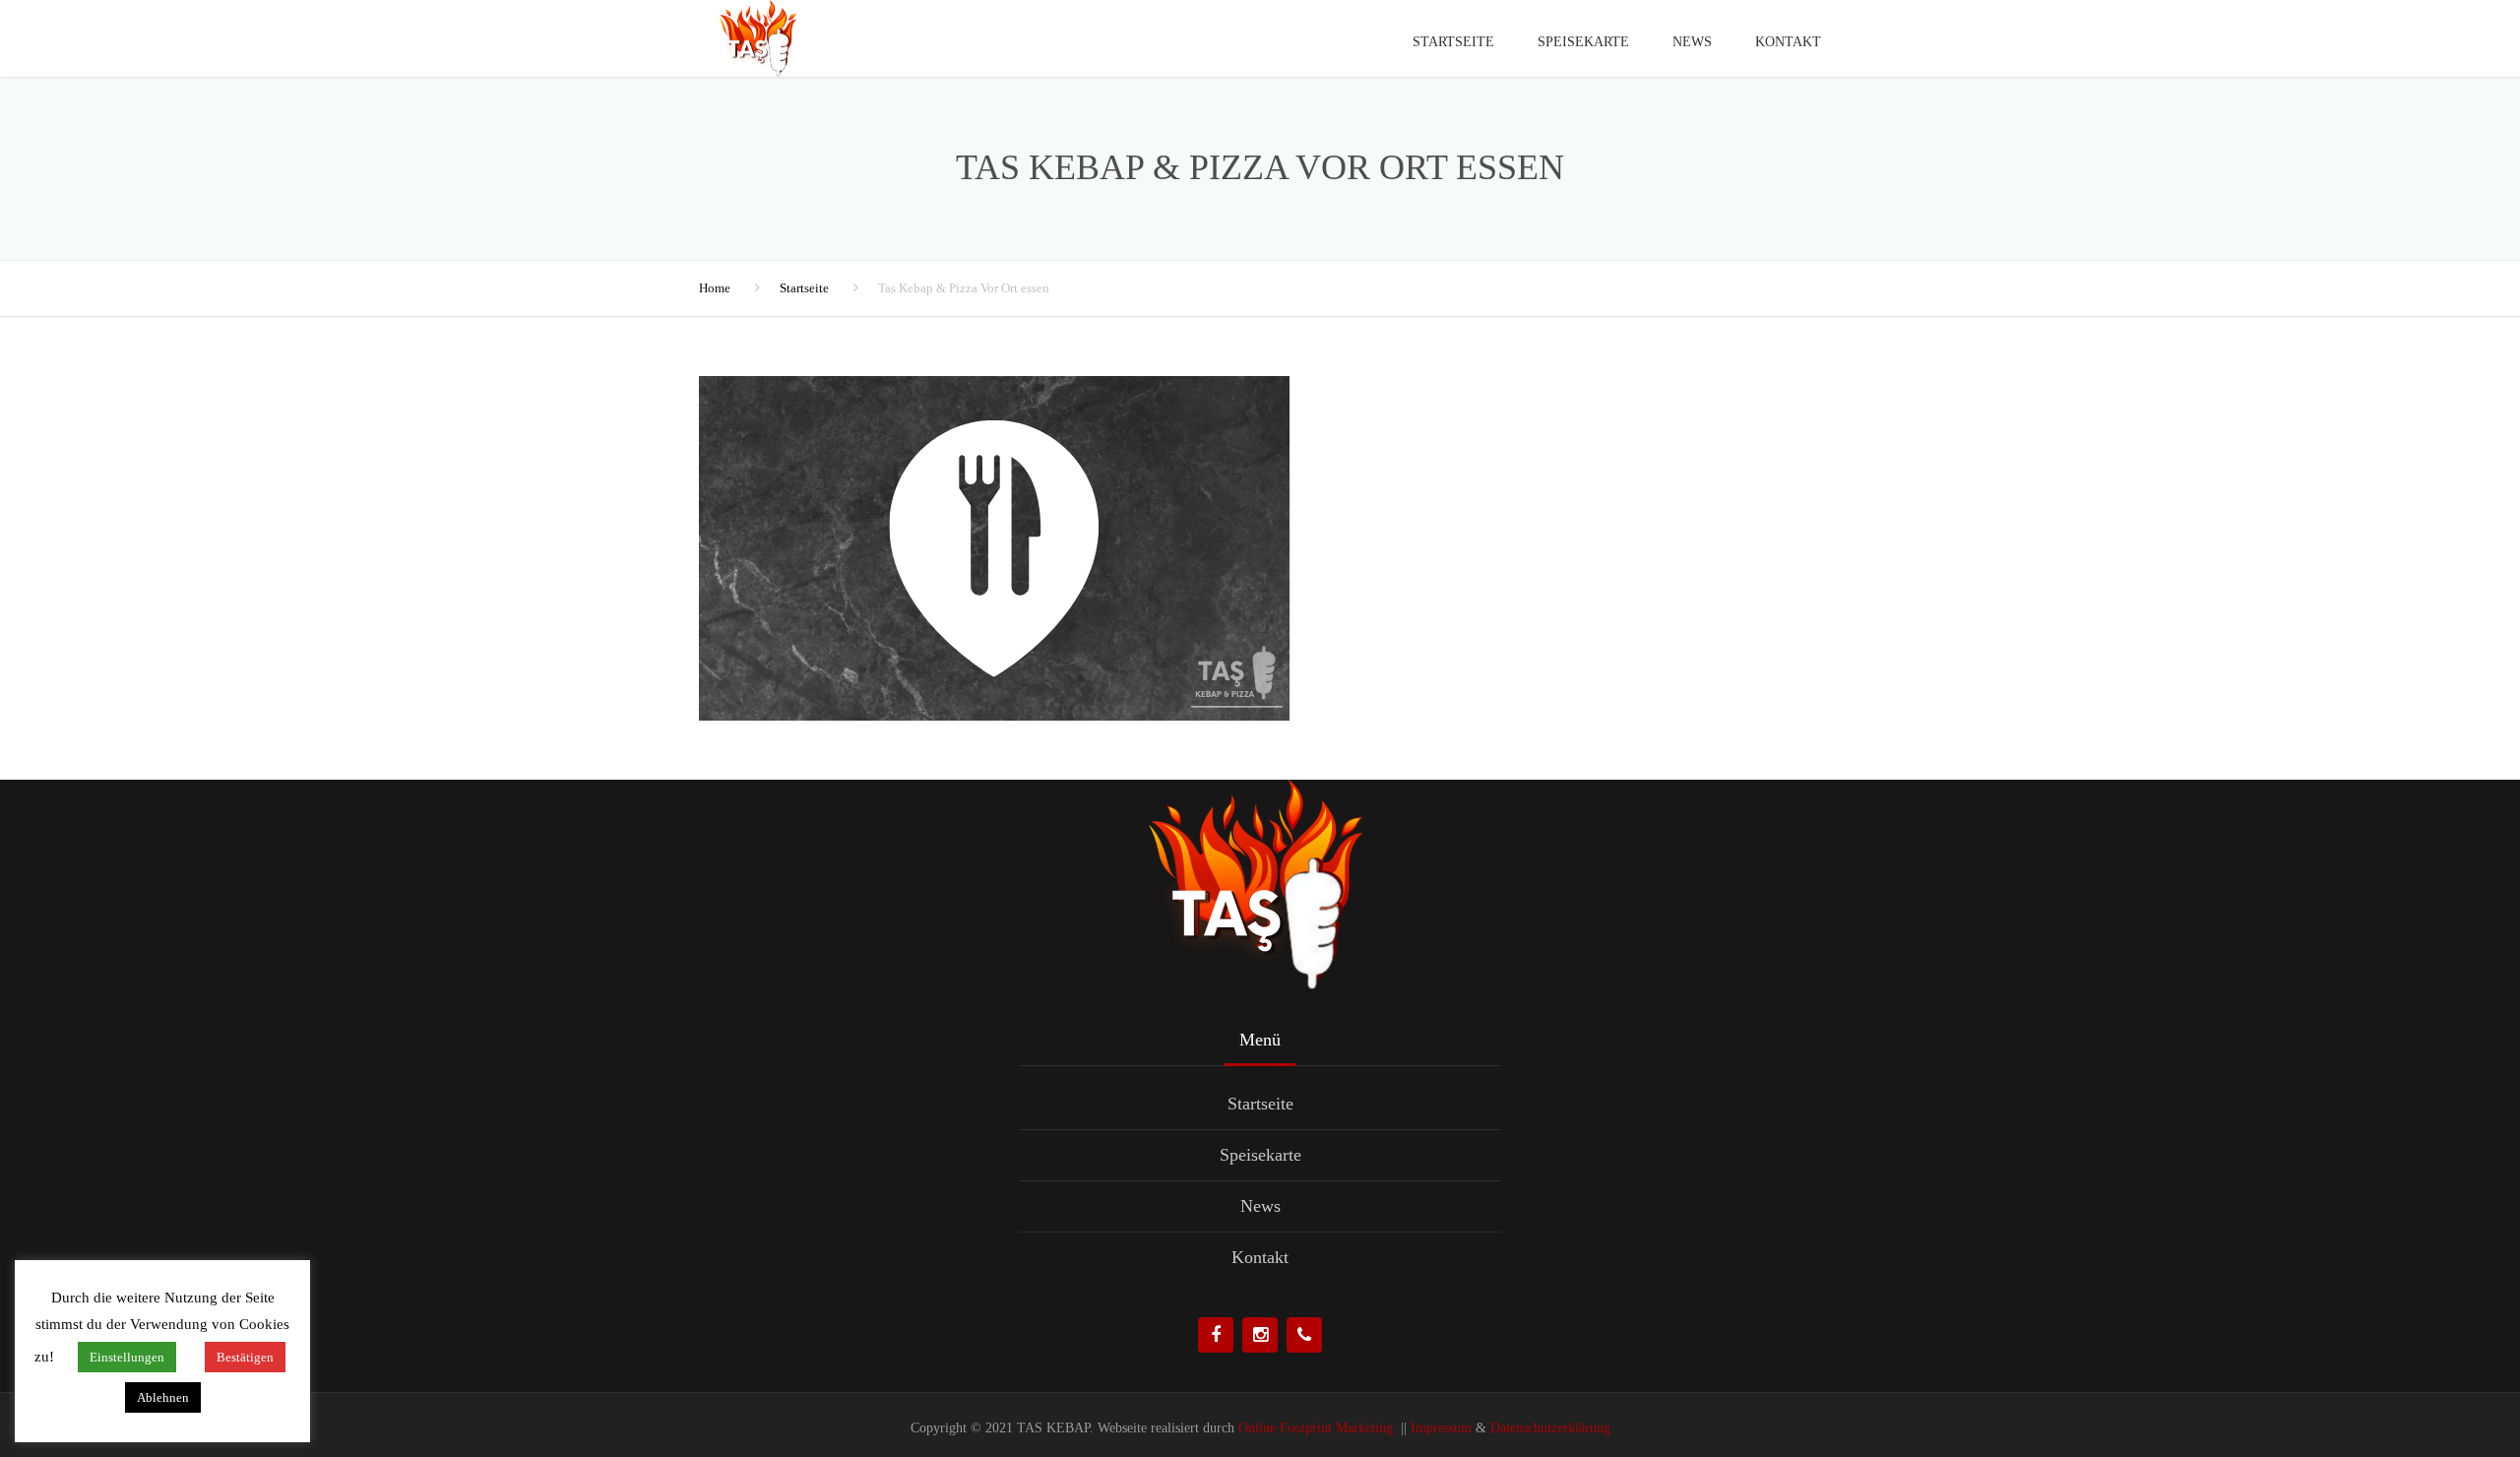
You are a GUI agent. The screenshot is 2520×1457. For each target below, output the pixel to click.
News (1692, 42)
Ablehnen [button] (163, 1397)
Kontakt (1788, 42)
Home (715, 288)
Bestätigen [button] (245, 1357)
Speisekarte (1583, 42)
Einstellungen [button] (127, 1357)
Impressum (1441, 1428)
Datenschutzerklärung (1550, 1428)
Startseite (1453, 42)
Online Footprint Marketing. (1316, 1428)
